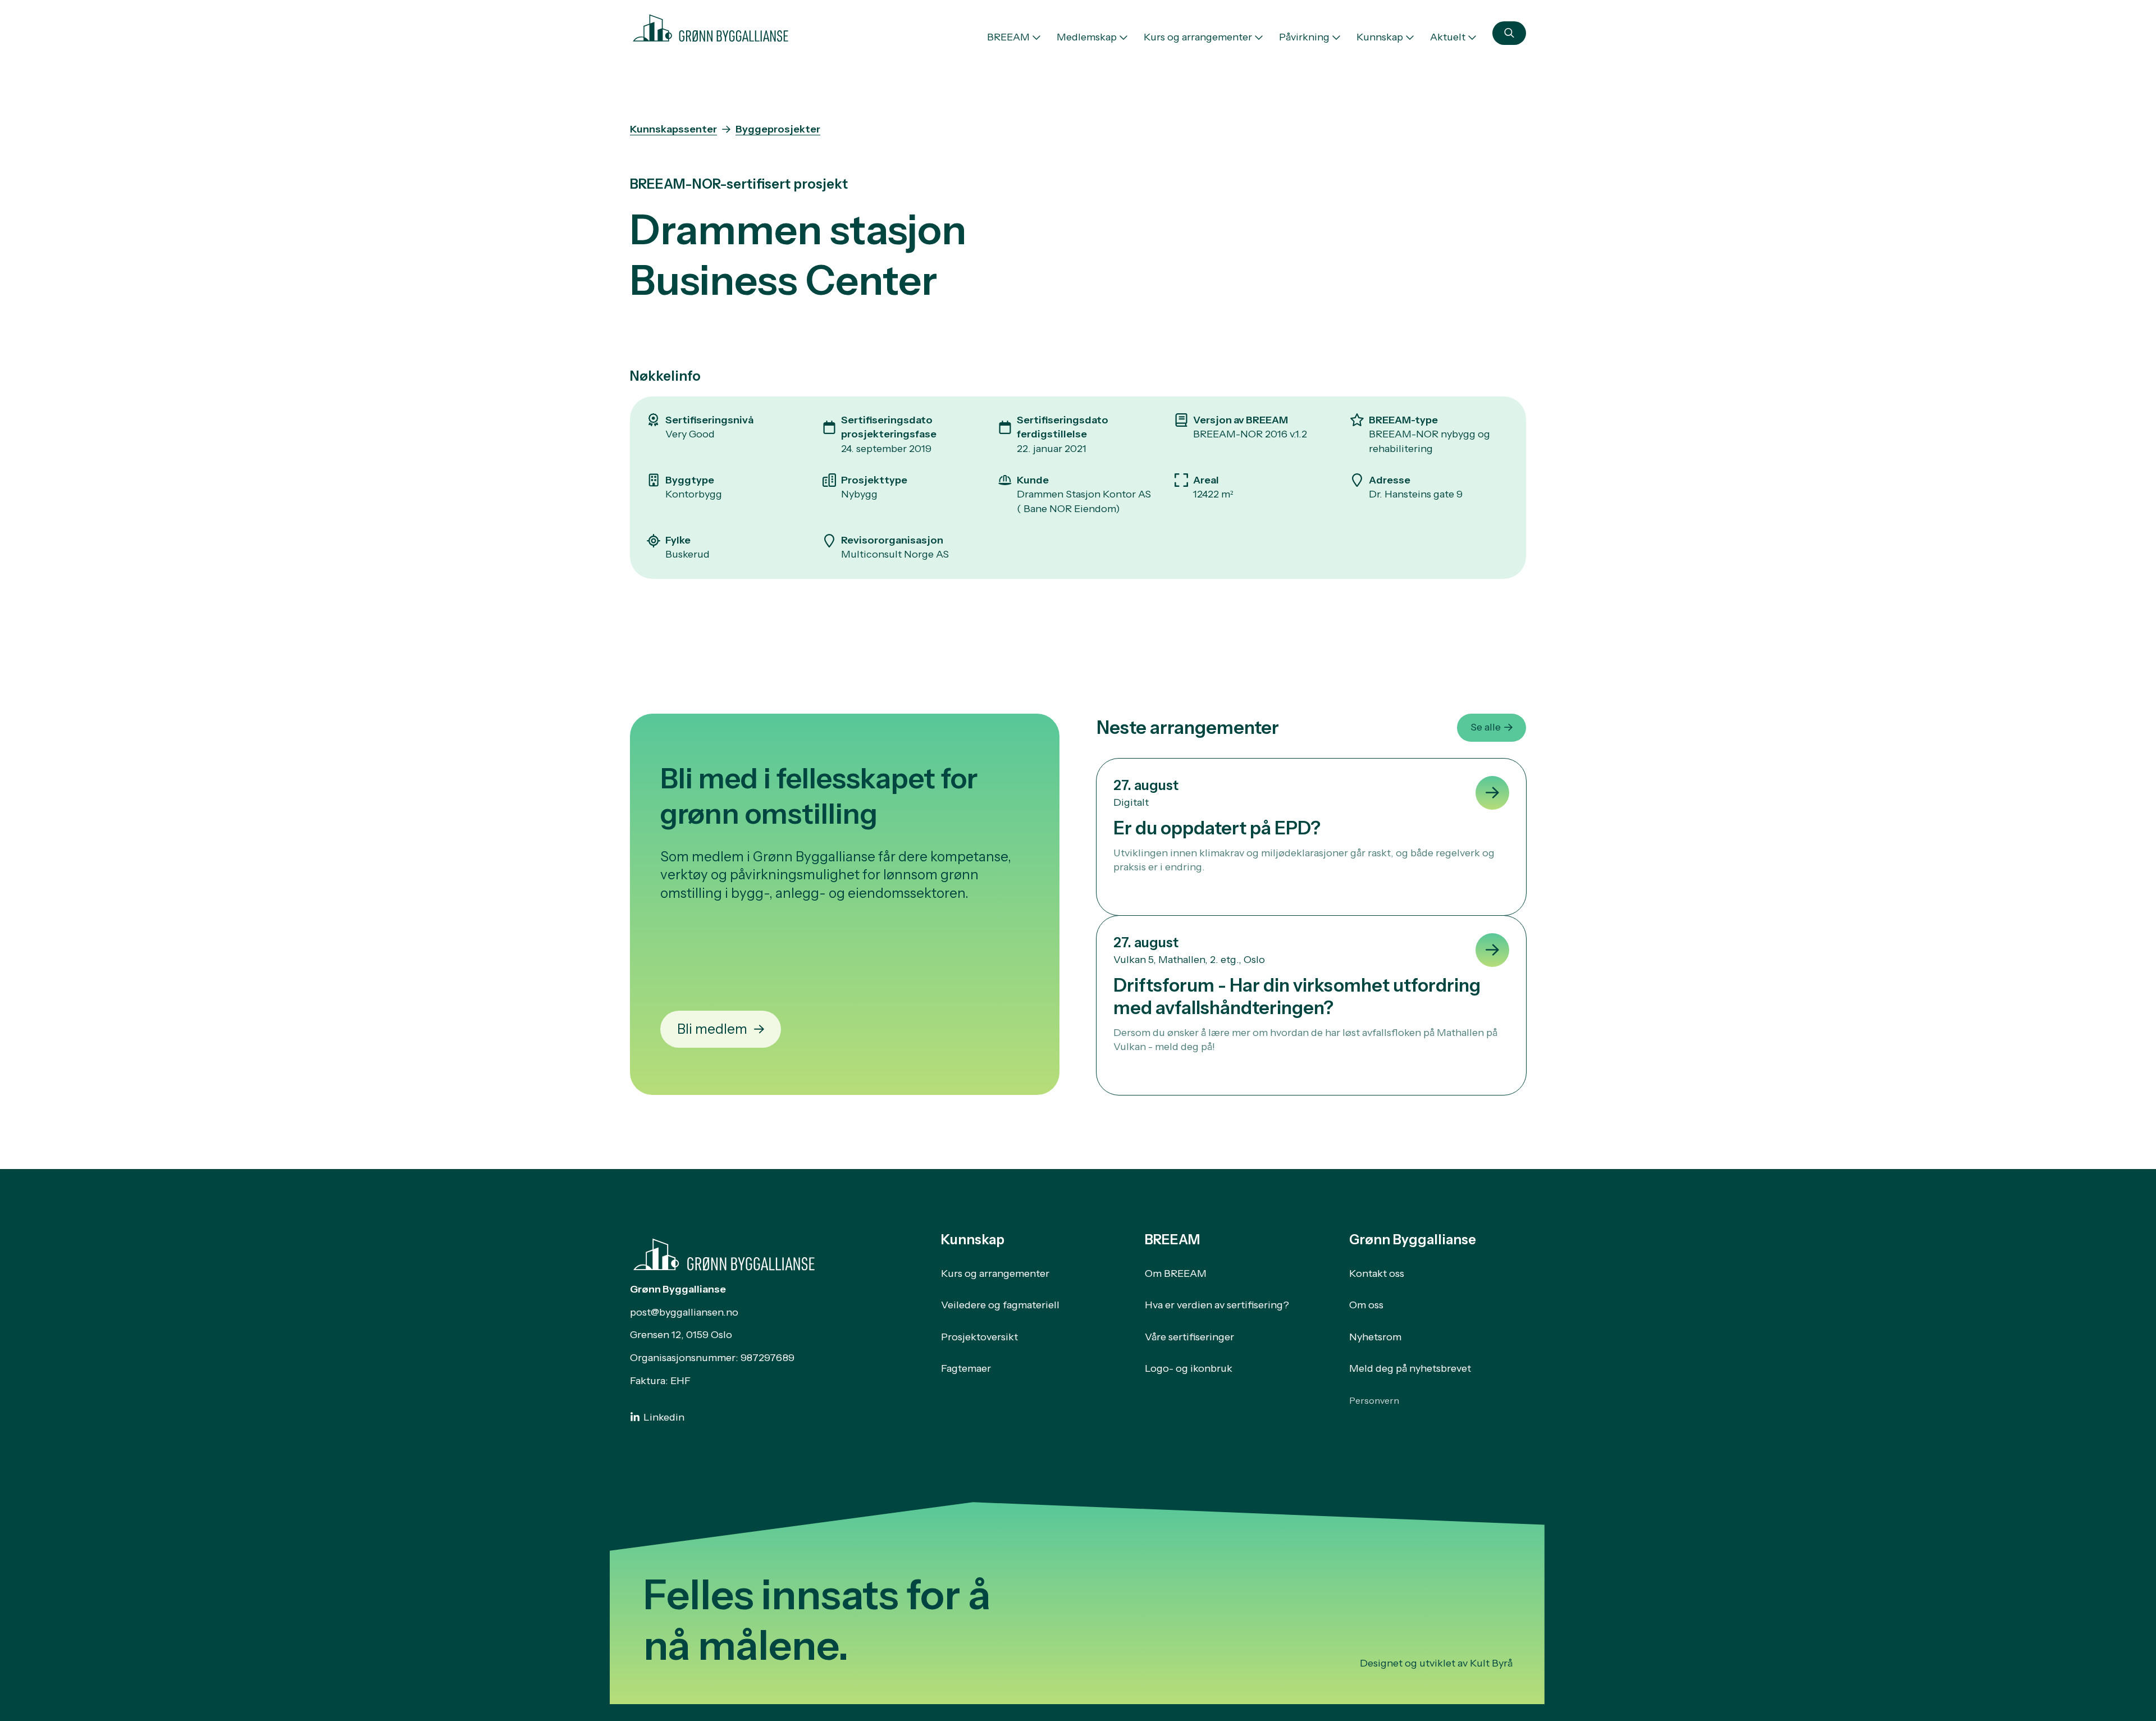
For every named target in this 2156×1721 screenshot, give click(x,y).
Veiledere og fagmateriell (1000, 1305)
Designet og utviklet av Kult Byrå (1436, 1663)
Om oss (1366, 1305)
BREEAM (1008, 37)
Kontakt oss (1377, 1273)
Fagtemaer (966, 1368)
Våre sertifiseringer (1189, 1337)
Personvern (1374, 1400)
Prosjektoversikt (979, 1337)
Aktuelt (1448, 37)
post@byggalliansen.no (684, 1312)
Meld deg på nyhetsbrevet (1410, 1368)
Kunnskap (1380, 37)
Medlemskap (1087, 37)
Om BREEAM (1176, 1273)
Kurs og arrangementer (1198, 37)
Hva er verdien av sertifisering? (1217, 1305)
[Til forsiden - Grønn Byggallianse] (711, 26)
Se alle (1486, 727)
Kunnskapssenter (673, 129)
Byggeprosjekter (778, 129)
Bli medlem (712, 1029)
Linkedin (664, 1417)
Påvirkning (1304, 37)
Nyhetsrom (1375, 1337)
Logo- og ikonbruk (1189, 1368)
